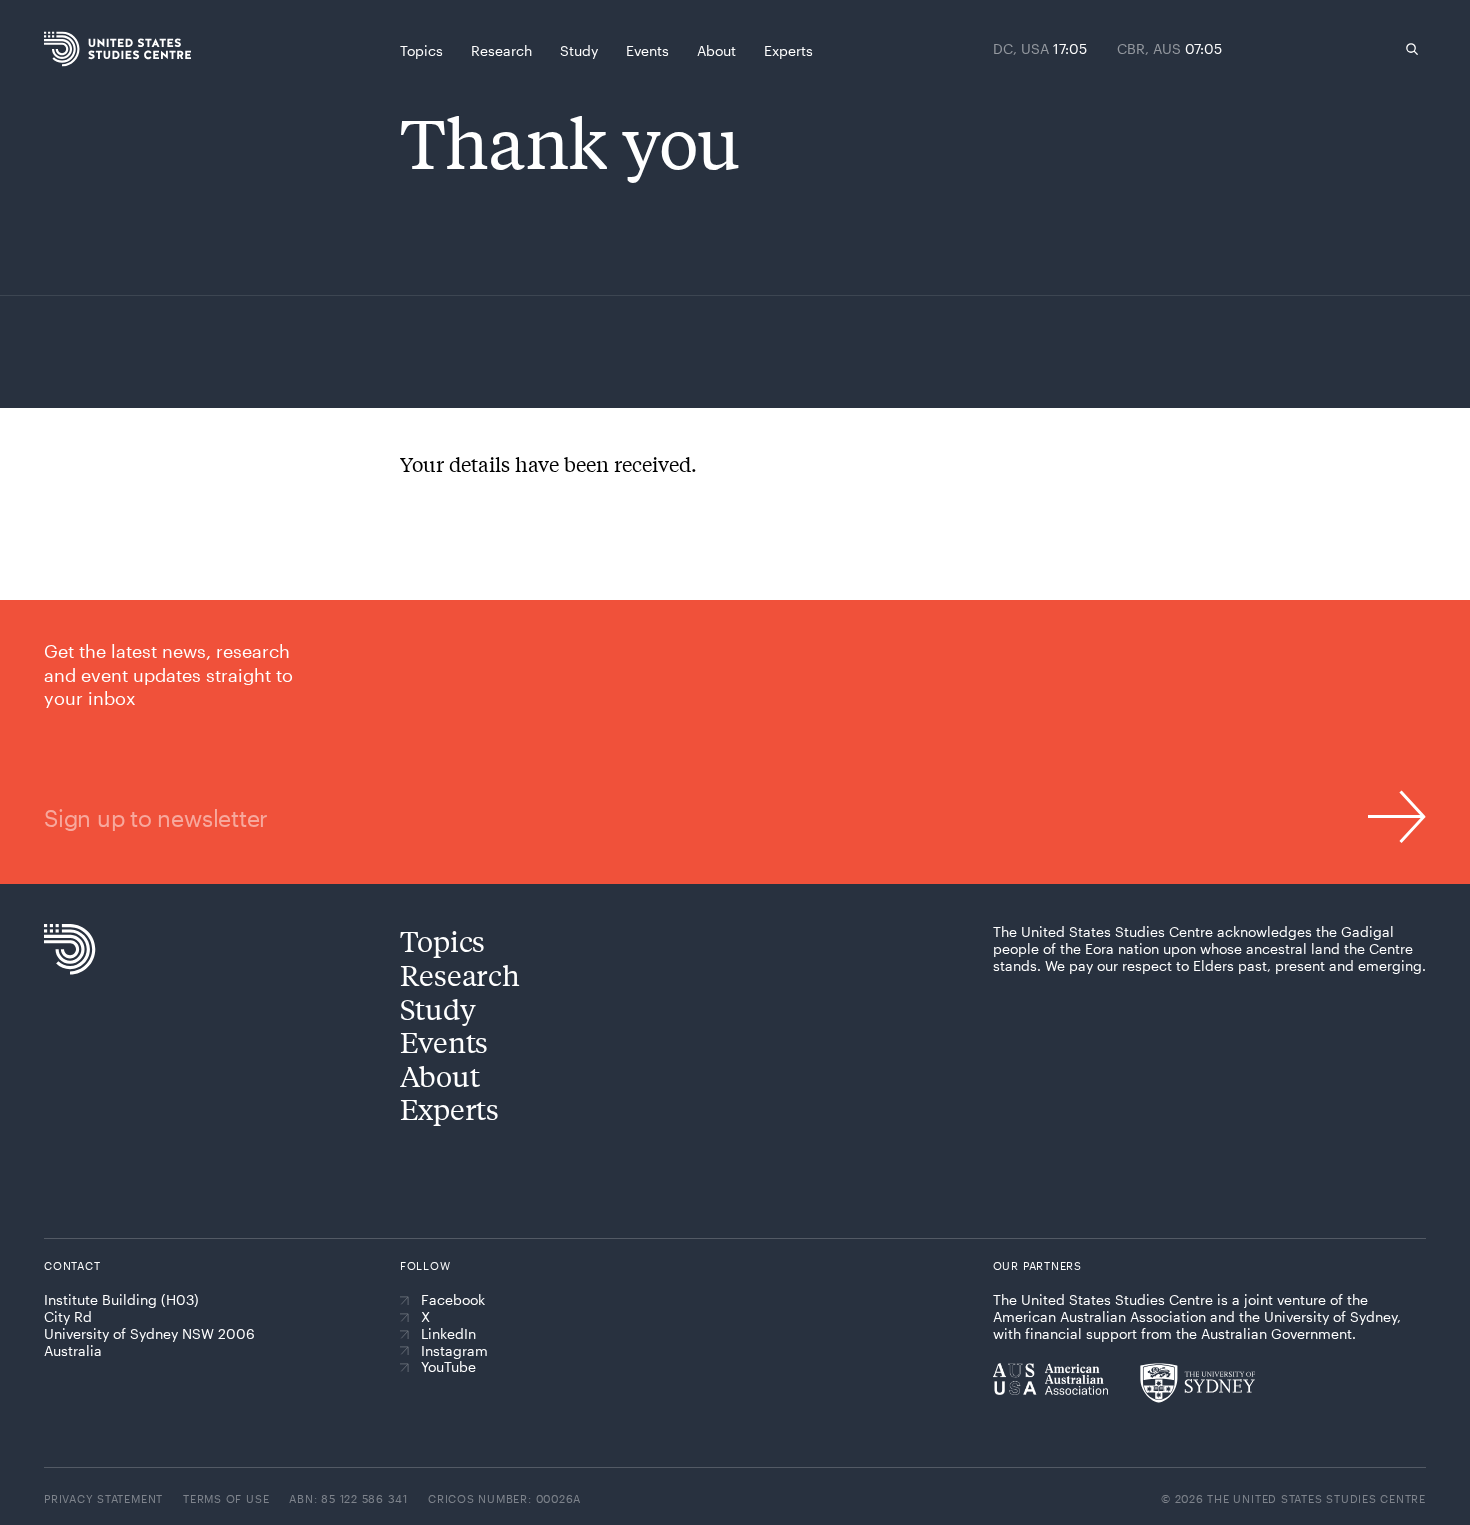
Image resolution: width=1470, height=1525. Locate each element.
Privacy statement (103, 1498)
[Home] (83, 49)
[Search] (1412, 49)
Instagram (454, 1351)
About (440, 1075)
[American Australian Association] (1050, 1379)
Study (438, 1008)
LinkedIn (448, 1334)
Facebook (453, 1300)
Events (444, 1041)
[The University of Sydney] (1197, 1383)
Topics (442, 940)
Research (460, 974)
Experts (449, 1108)
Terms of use (226, 1498)
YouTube (448, 1367)
